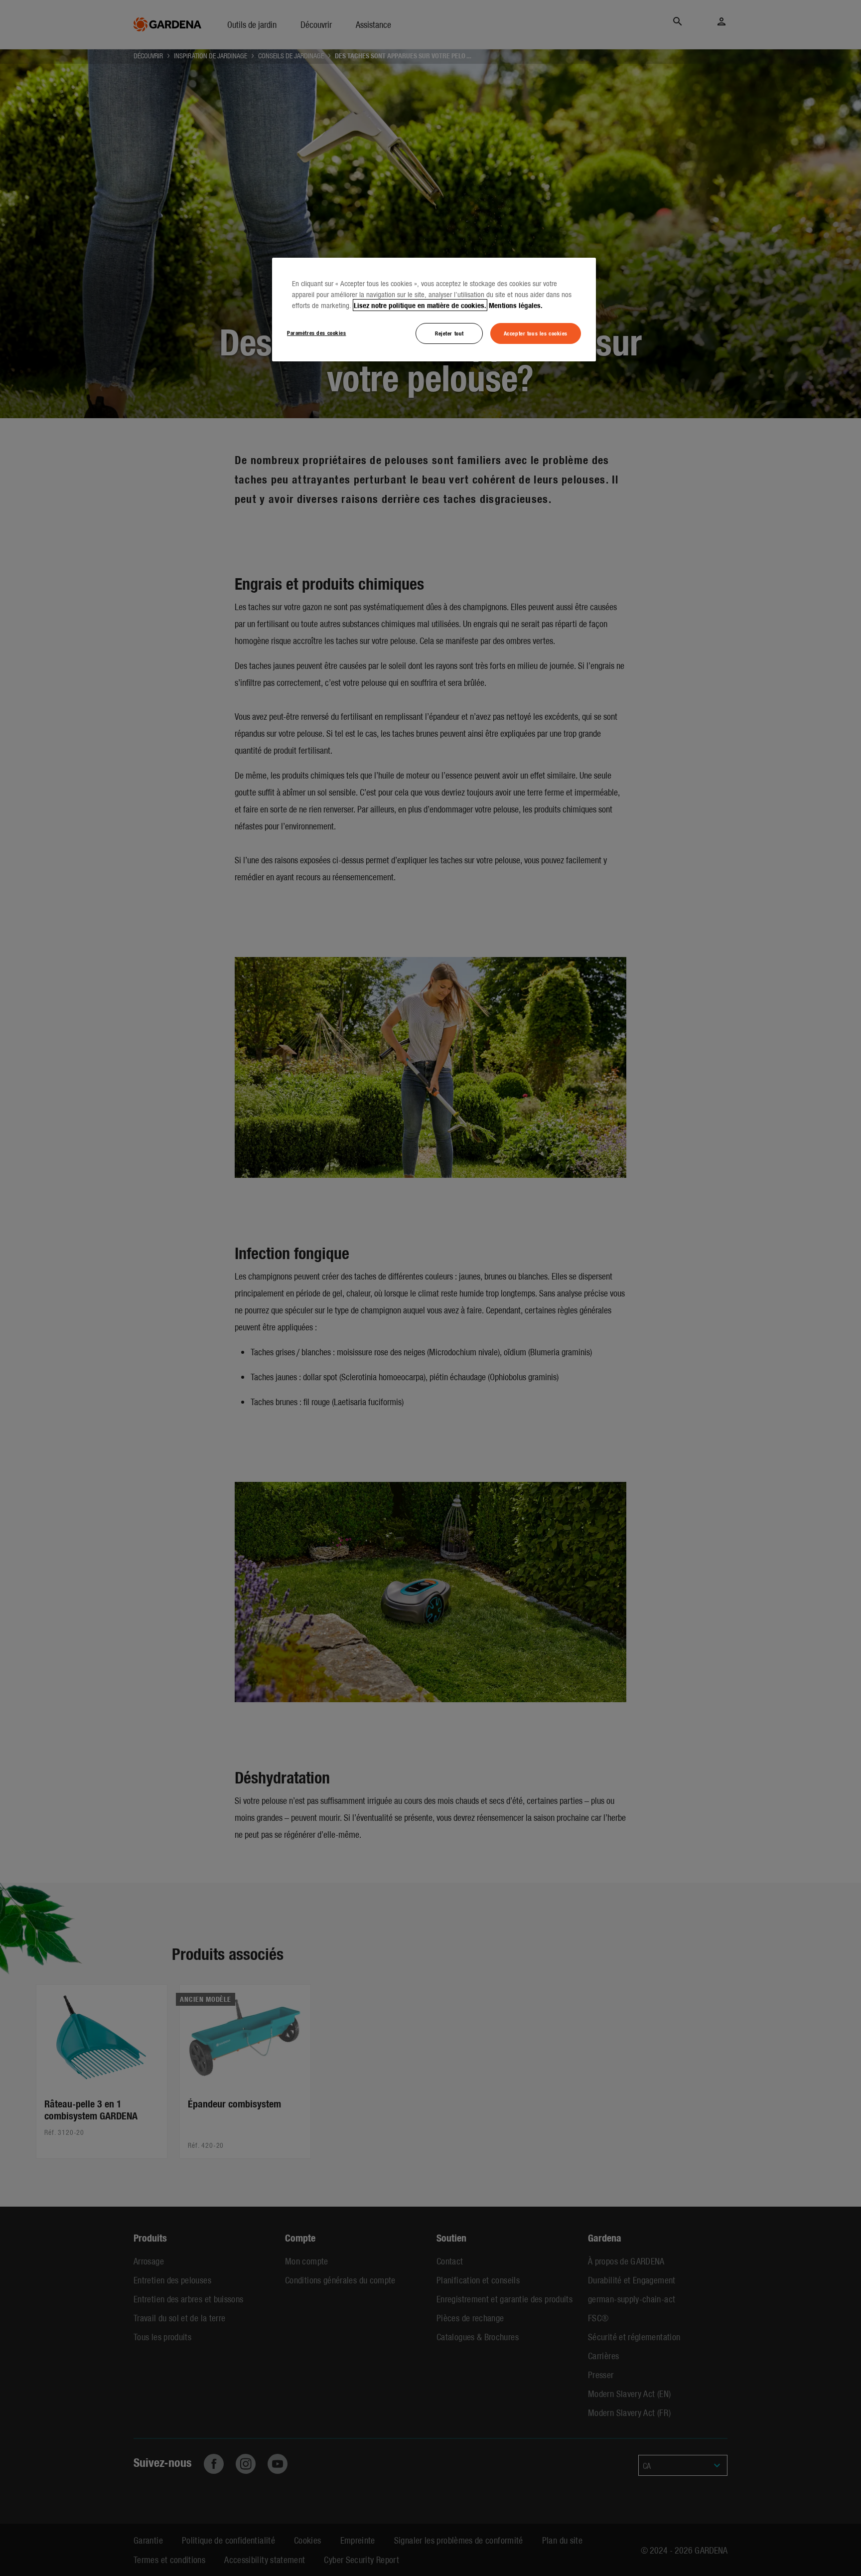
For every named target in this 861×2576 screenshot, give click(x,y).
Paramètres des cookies (317, 332)
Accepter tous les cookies (536, 333)
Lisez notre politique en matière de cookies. (420, 305)
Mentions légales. (516, 305)
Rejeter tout (449, 333)
